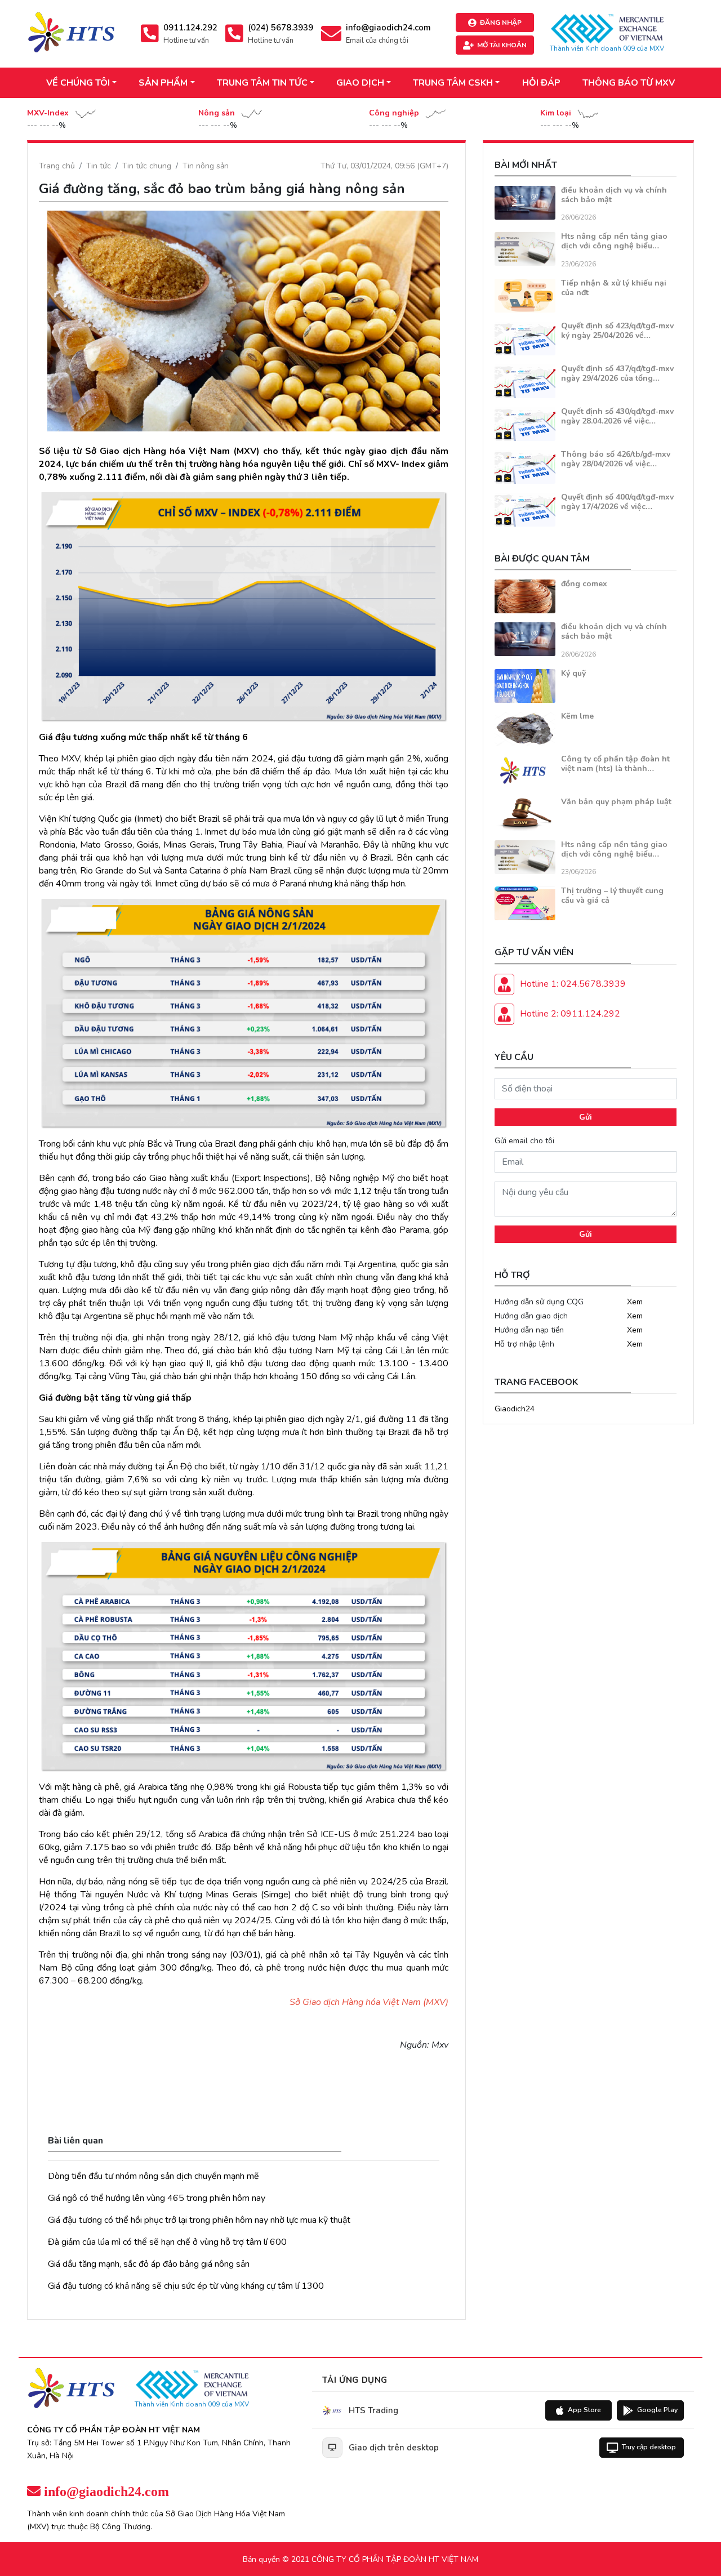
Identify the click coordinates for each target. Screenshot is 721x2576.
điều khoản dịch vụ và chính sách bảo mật (614, 195)
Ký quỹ (573, 673)
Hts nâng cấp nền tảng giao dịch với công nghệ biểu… (614, 241)
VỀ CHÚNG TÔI (78, 83)
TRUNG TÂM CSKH (453, 83)
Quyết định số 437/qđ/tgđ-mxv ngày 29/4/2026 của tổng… (617, 373)
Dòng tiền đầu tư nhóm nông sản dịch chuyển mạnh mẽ (153, 2176)
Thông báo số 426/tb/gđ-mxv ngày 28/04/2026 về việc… (616, 459)
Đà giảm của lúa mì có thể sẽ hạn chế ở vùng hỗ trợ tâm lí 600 (167, 2242)
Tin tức (99, 166)
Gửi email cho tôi (524, 1141)
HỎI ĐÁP (541, 83)
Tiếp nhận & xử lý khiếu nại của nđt (614, 288)
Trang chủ (57, 166)
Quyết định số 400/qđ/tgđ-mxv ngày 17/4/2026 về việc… (617, 502)
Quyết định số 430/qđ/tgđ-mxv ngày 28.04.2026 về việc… (617, 416)
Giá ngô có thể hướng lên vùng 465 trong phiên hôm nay (157, 2198)
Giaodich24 (515, 1409)
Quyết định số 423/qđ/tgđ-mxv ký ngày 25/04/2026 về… (617, 331)
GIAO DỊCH (360, 83)
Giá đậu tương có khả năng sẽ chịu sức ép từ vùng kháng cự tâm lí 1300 (186, 2286)
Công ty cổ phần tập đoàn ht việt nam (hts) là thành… (615, 764)
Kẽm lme (577, 716)
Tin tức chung (147, 166)
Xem (635, 1302)
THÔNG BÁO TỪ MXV (629, 83)
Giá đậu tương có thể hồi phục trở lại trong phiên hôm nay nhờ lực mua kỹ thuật (199, 2220)
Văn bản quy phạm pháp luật (616, 802)
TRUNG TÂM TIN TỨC (262, 83)
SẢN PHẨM (163, 83)
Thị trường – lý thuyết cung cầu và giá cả (612, 895)
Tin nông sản (206, 166)
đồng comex (584, 584)
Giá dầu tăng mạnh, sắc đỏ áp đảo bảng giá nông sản (149, 2264)
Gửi (586, 1117)
